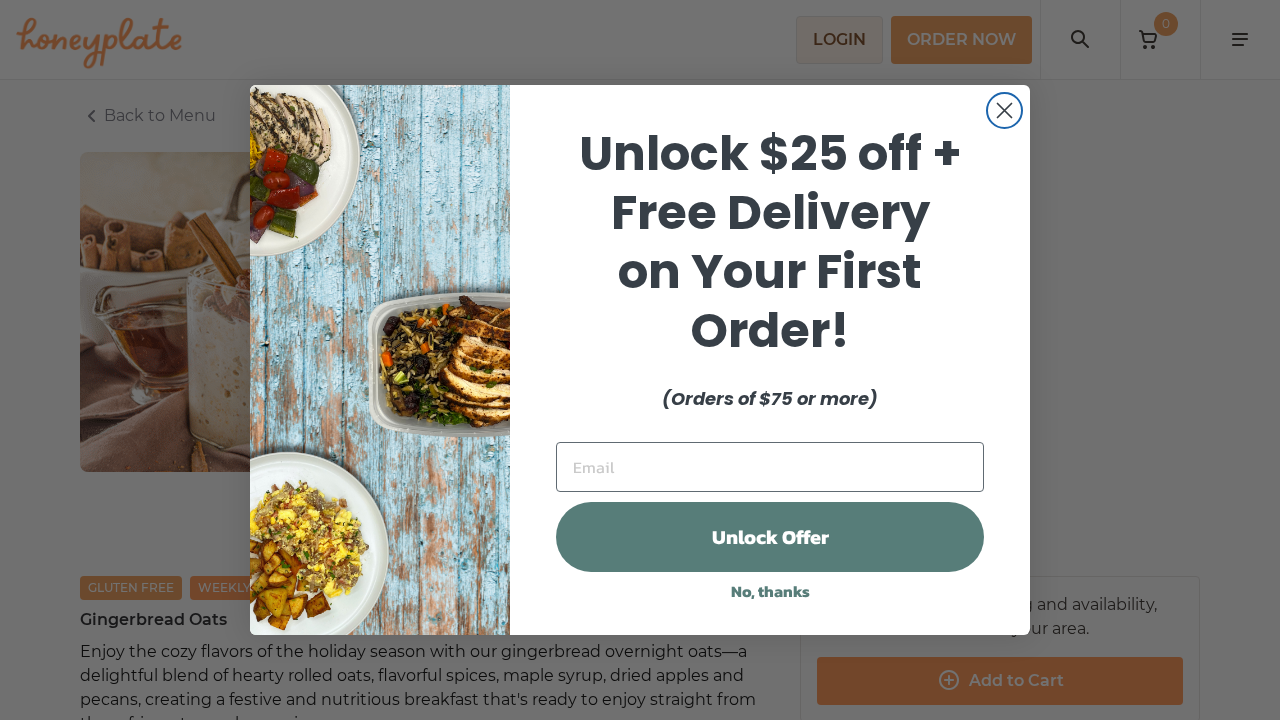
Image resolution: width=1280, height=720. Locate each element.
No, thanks (770, 591)
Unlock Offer (770, 537)
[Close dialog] (1004, 110)
